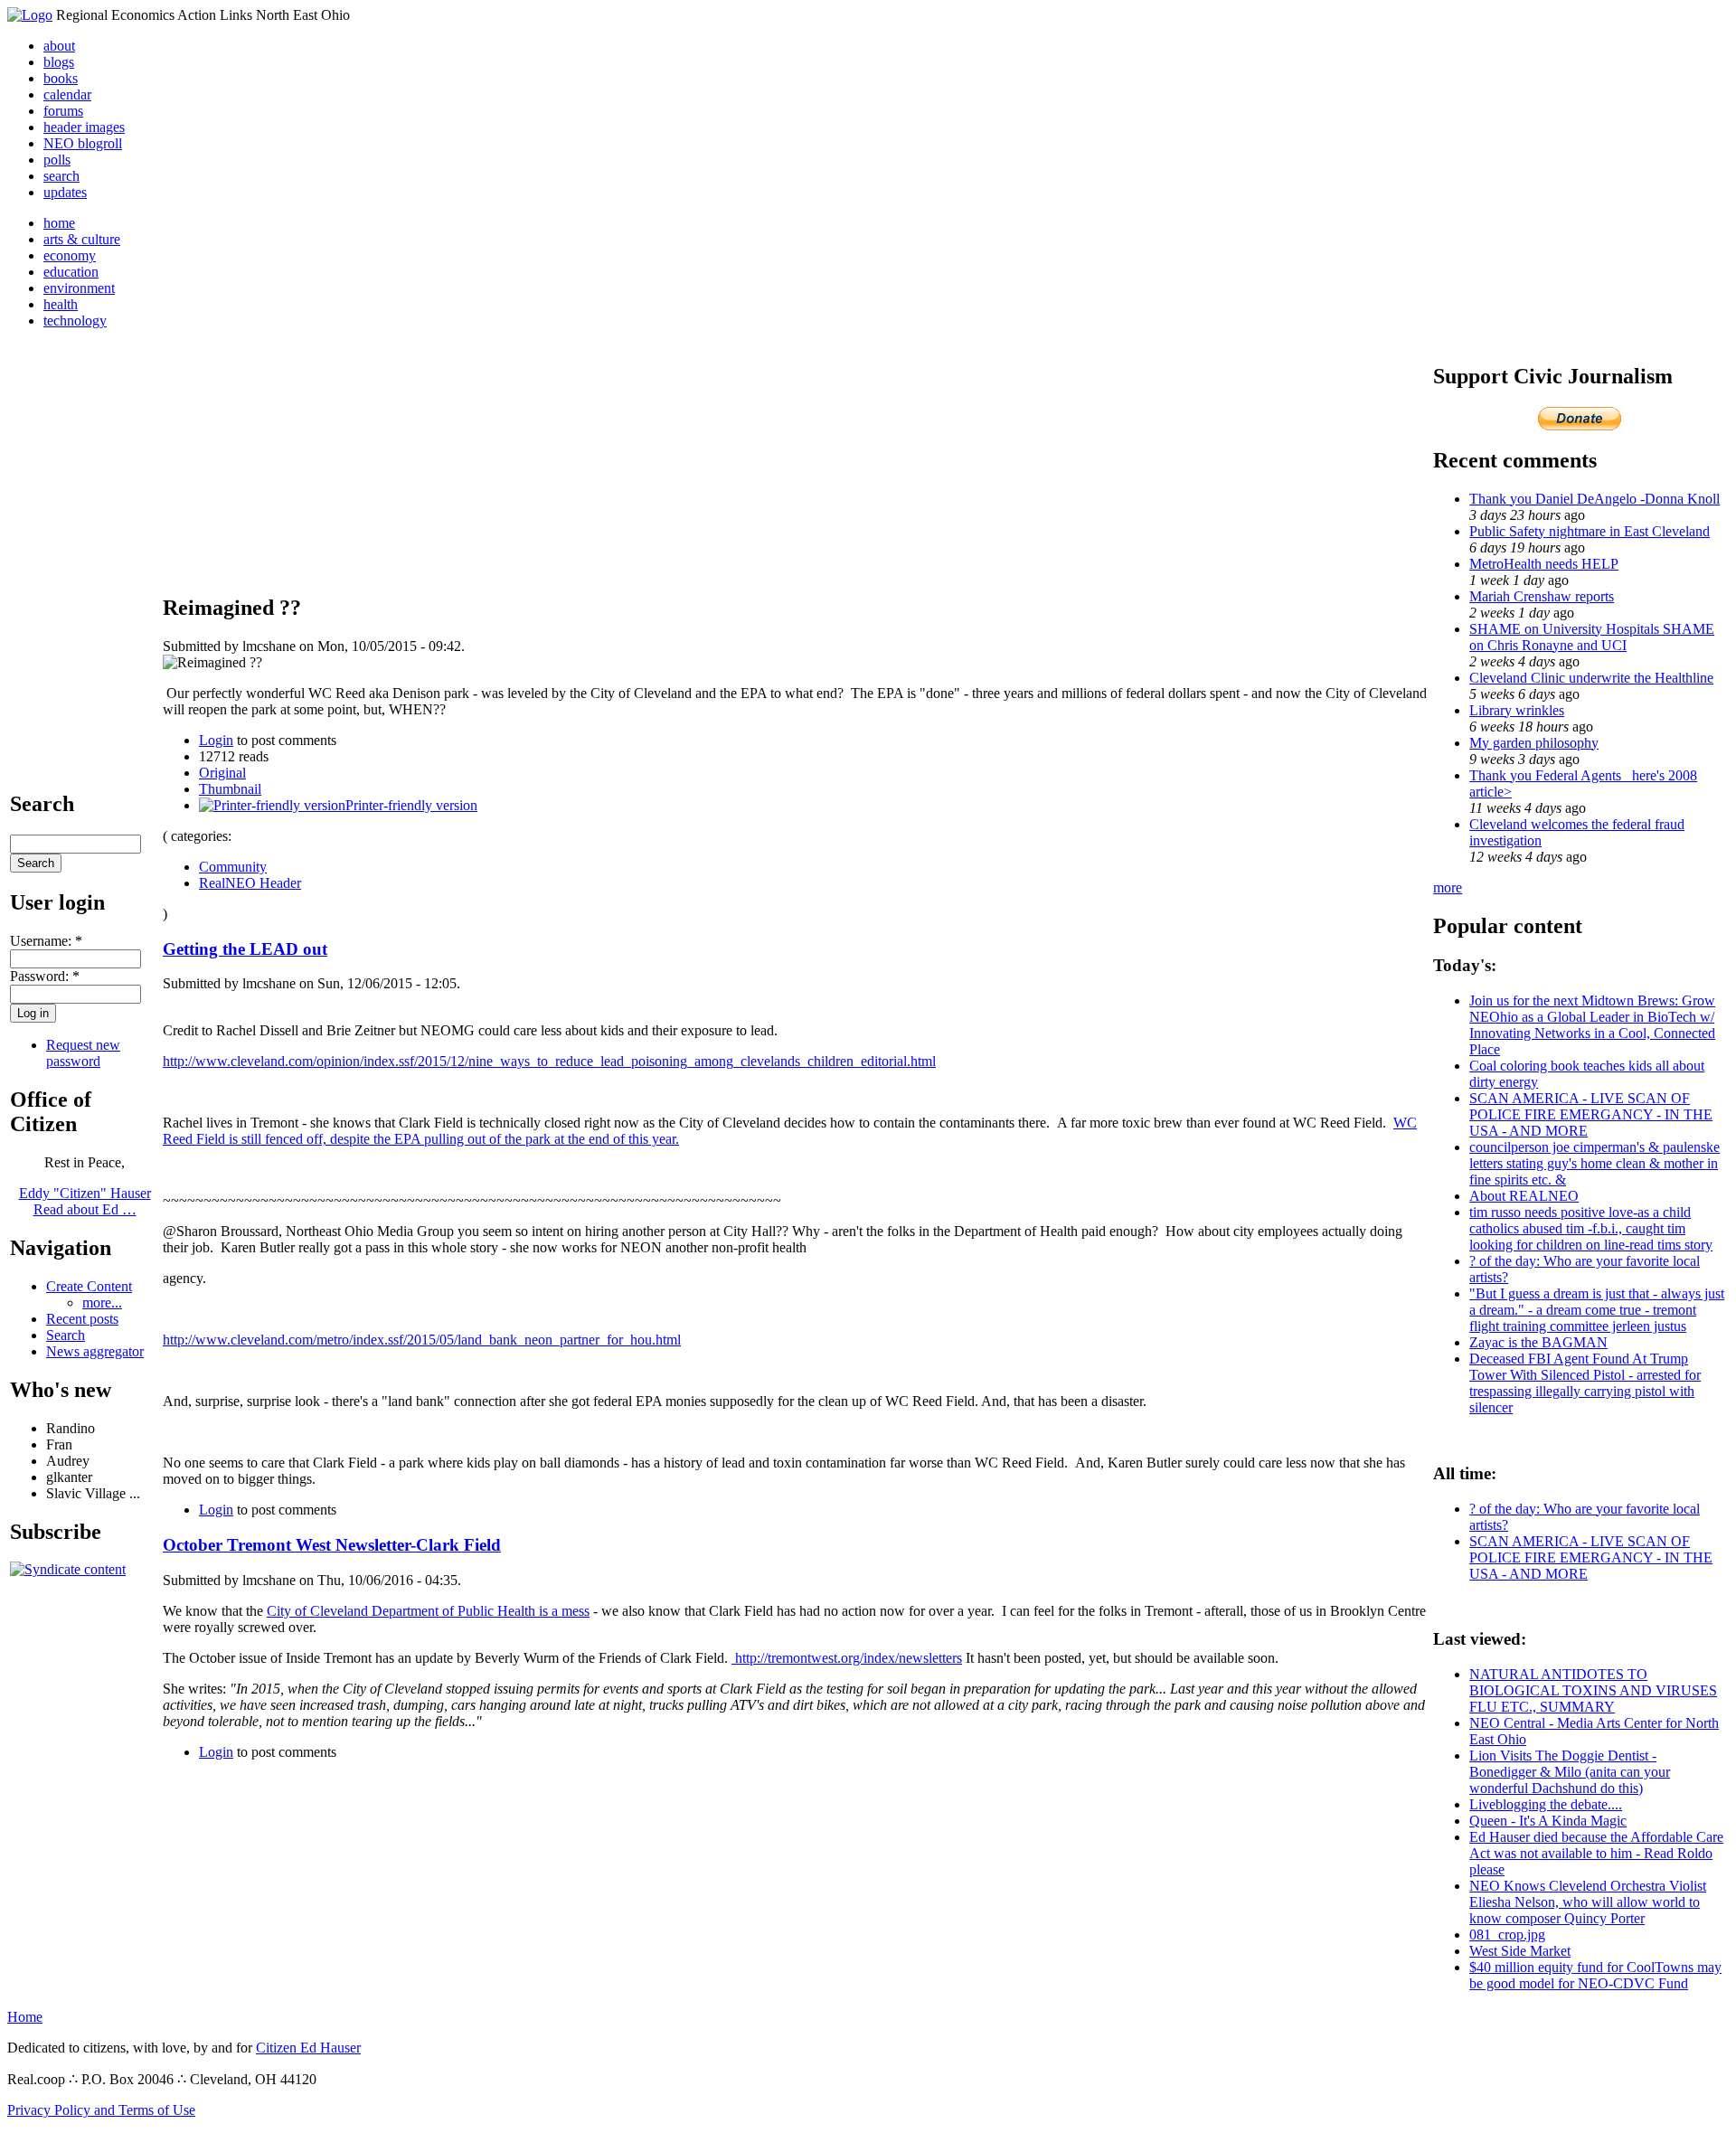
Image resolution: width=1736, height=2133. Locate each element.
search (61, 176)
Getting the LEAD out (245, 949)
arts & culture (82, 239)
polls (57, 160)
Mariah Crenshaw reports (1542, 596)
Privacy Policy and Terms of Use (101, 2110)
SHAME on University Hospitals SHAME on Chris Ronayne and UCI (1592, 637)
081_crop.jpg (1507, 1935)
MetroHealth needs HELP (1544, 564)
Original (222, 773)
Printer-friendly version (411, 805)
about (59, 46)
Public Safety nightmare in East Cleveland (1590, 531)
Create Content (89, 1286)
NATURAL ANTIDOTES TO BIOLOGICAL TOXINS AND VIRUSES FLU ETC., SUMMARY (1593, 1690)
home (59, 223)
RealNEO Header (250, 883)
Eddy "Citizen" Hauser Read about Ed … (85, 1201)
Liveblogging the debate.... (1546, 1804)
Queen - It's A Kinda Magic (1548, 1821)
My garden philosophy (1534, 743)
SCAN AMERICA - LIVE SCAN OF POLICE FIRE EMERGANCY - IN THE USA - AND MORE (1591, 1114)
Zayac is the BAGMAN (1538, 1342)
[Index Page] (30, 15)
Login (216, 740)
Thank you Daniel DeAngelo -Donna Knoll (1594, 499)
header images (84, 127)
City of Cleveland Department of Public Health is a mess (428, 1611)
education (71, 272)
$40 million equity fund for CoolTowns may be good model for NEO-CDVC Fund (1595, 1975)
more (1448, 887)
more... (102, 1302)
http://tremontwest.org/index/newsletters (847, 1658)
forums (63, 111)
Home (25, 2017)
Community (233, 867)
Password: (45, 976)
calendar (67, 94)
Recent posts (82, 1319)
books (61, 78)
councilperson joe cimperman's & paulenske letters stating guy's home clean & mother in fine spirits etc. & (1594, 1163)
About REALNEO (1524, 1196)
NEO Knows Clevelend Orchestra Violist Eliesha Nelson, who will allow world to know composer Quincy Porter (1588, 1902)
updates (65, 192)
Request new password (83, 1053)
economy (70, 255)
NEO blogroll (83, 143)
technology (75, 321)
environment (79, 288)
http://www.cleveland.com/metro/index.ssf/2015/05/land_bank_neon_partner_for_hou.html (422, 1340)
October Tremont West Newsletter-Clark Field (332, 1545)
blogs (59, 62)
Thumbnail (230, 789)
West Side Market (1520, 1951)
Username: (46, 941)
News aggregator (95, 1351)
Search (66, 1335)
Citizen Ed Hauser (308, 2048)
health (61, 304)
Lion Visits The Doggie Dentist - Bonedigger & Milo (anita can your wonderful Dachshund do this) (1570, 1772)
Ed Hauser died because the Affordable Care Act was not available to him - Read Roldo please (1596, 1853)
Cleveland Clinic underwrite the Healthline (1591, 678)
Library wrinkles (1517, 710)
